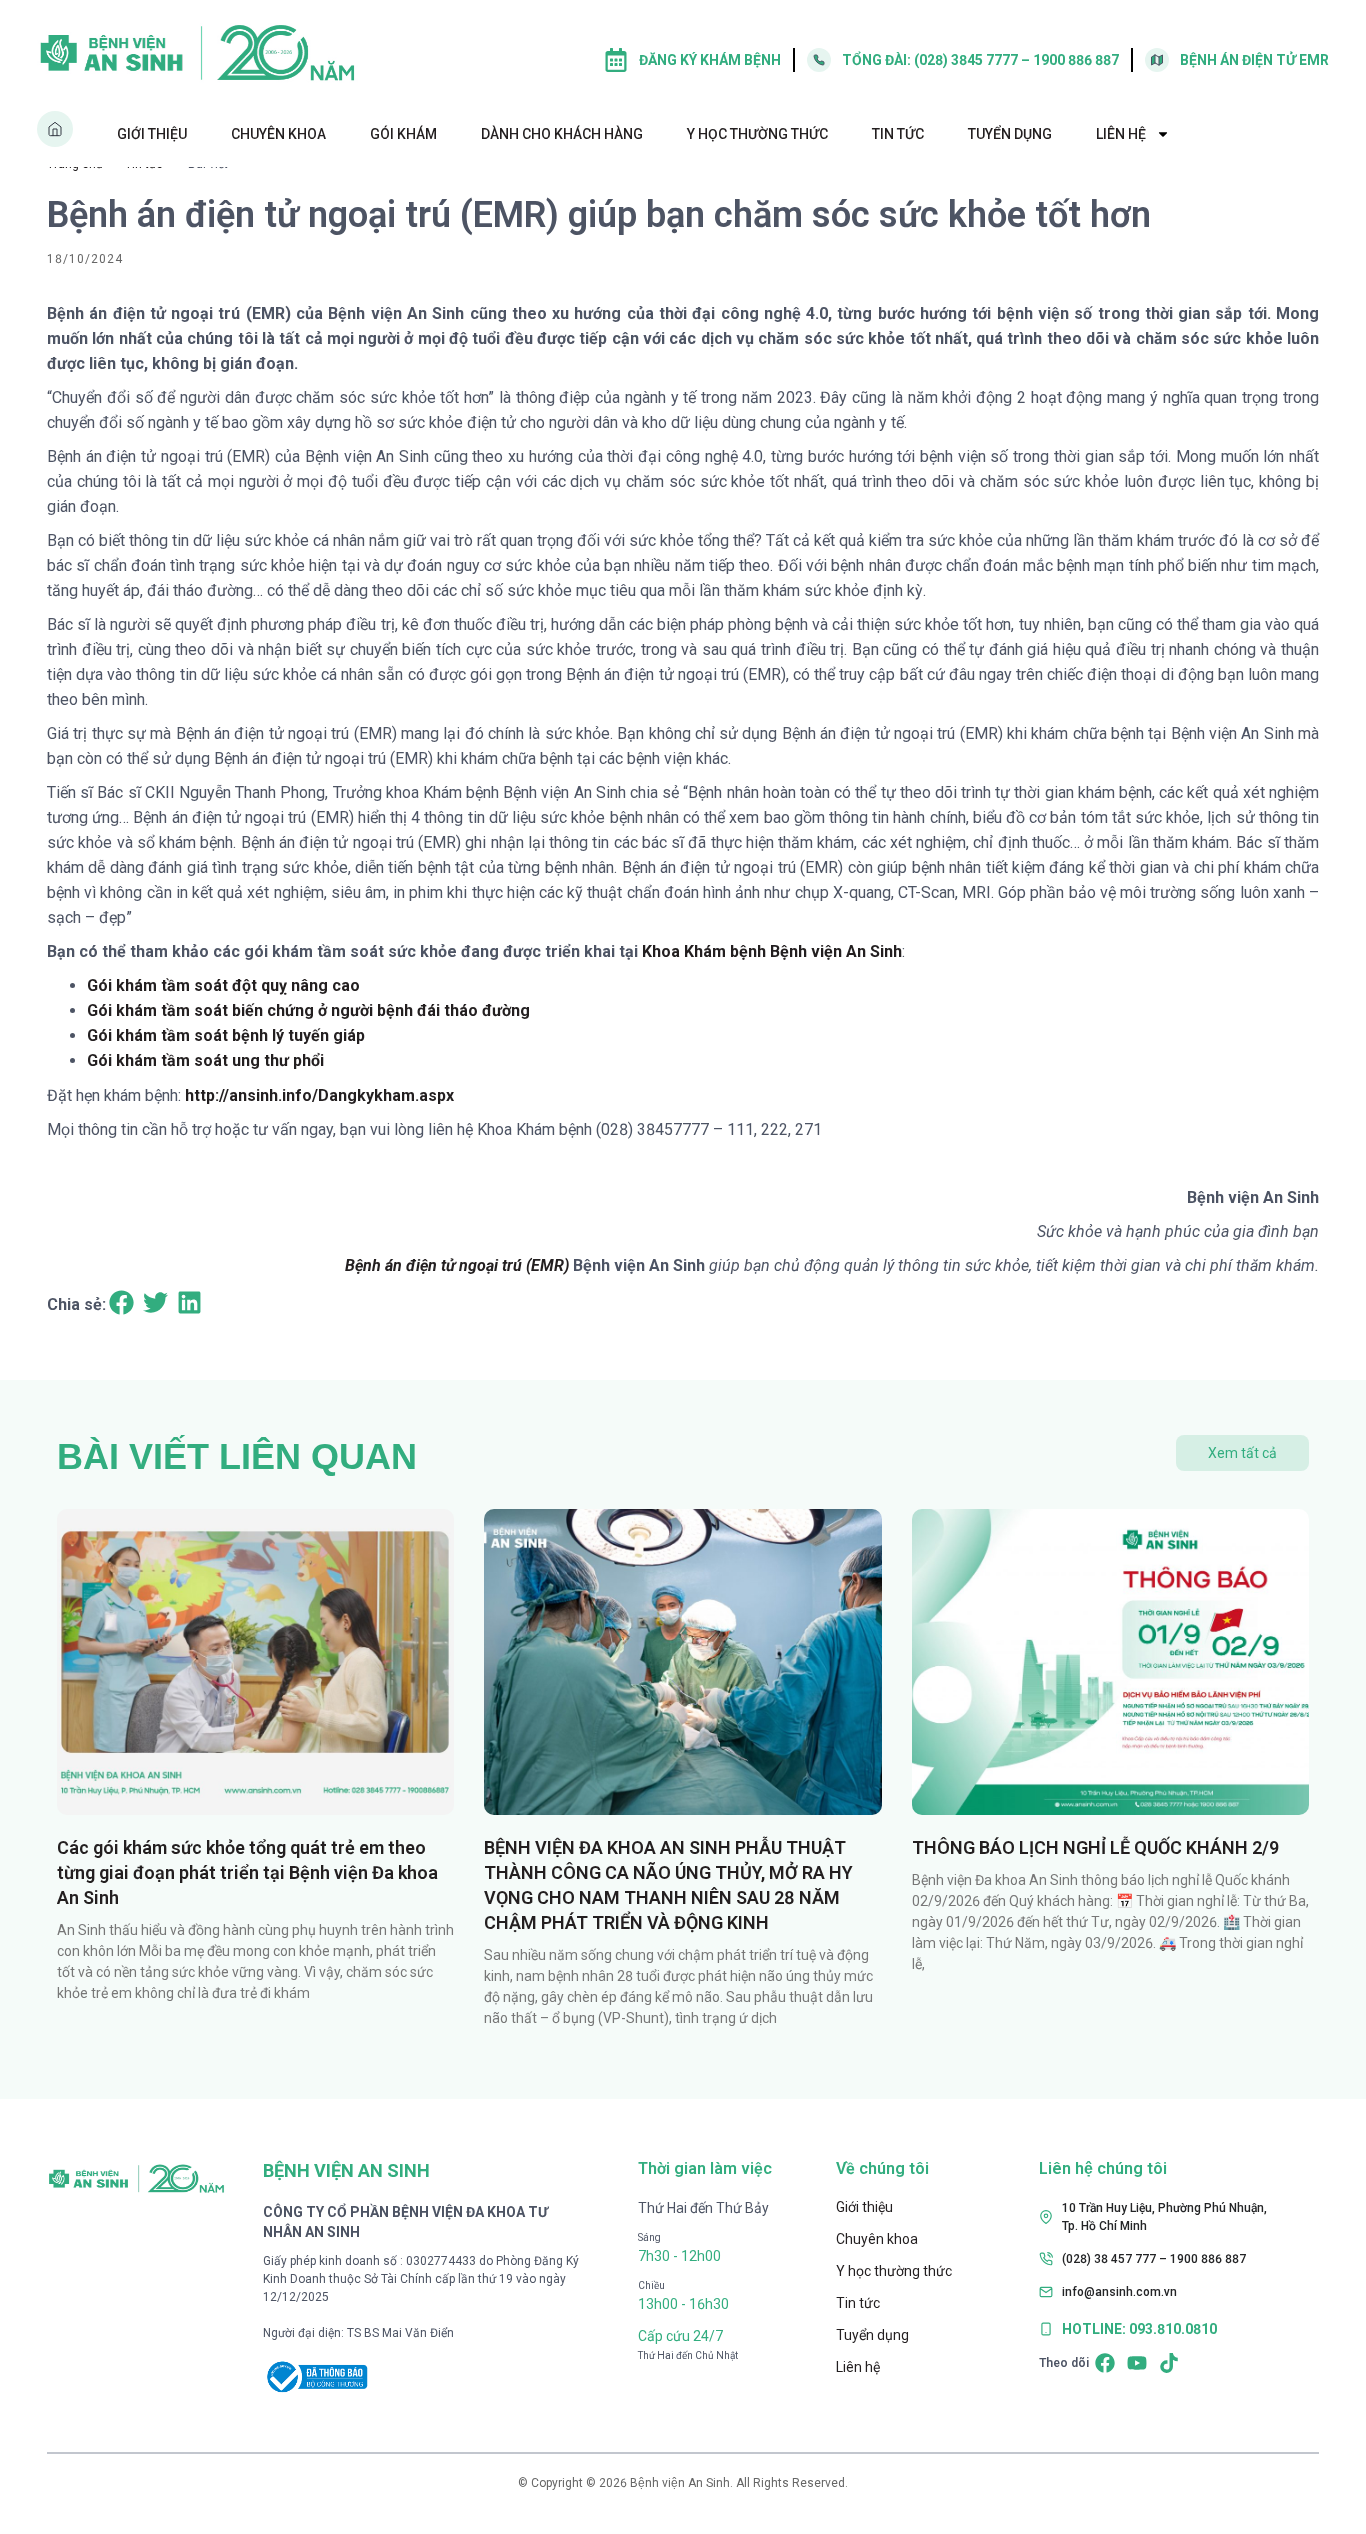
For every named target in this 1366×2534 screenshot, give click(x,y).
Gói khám (403, 134)
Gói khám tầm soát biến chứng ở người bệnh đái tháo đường (308, 1010)
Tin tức (898, 134)
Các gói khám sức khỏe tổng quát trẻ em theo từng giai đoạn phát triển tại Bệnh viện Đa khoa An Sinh (247, 1872)
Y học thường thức (757, 134)
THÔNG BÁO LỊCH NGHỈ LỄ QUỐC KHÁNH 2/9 (1095, 1847)
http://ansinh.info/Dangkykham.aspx (319, 1095)
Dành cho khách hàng (562, 134)
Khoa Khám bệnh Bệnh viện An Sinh (772, 951)
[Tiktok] (1169, 2363)
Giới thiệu (152, 134)
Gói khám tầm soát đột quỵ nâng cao (223, 985)
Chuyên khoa (278, 134)
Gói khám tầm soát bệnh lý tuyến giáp (226, 1035)
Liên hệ (1121, 134)
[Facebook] (1105, 2363)
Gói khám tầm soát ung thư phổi (205, 1060)
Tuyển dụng (1010, 134)
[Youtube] (1137, 2363)
